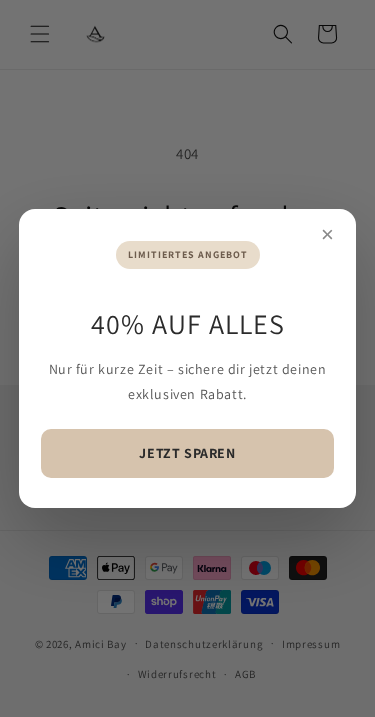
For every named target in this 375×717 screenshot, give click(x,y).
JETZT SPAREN (187, 453)
